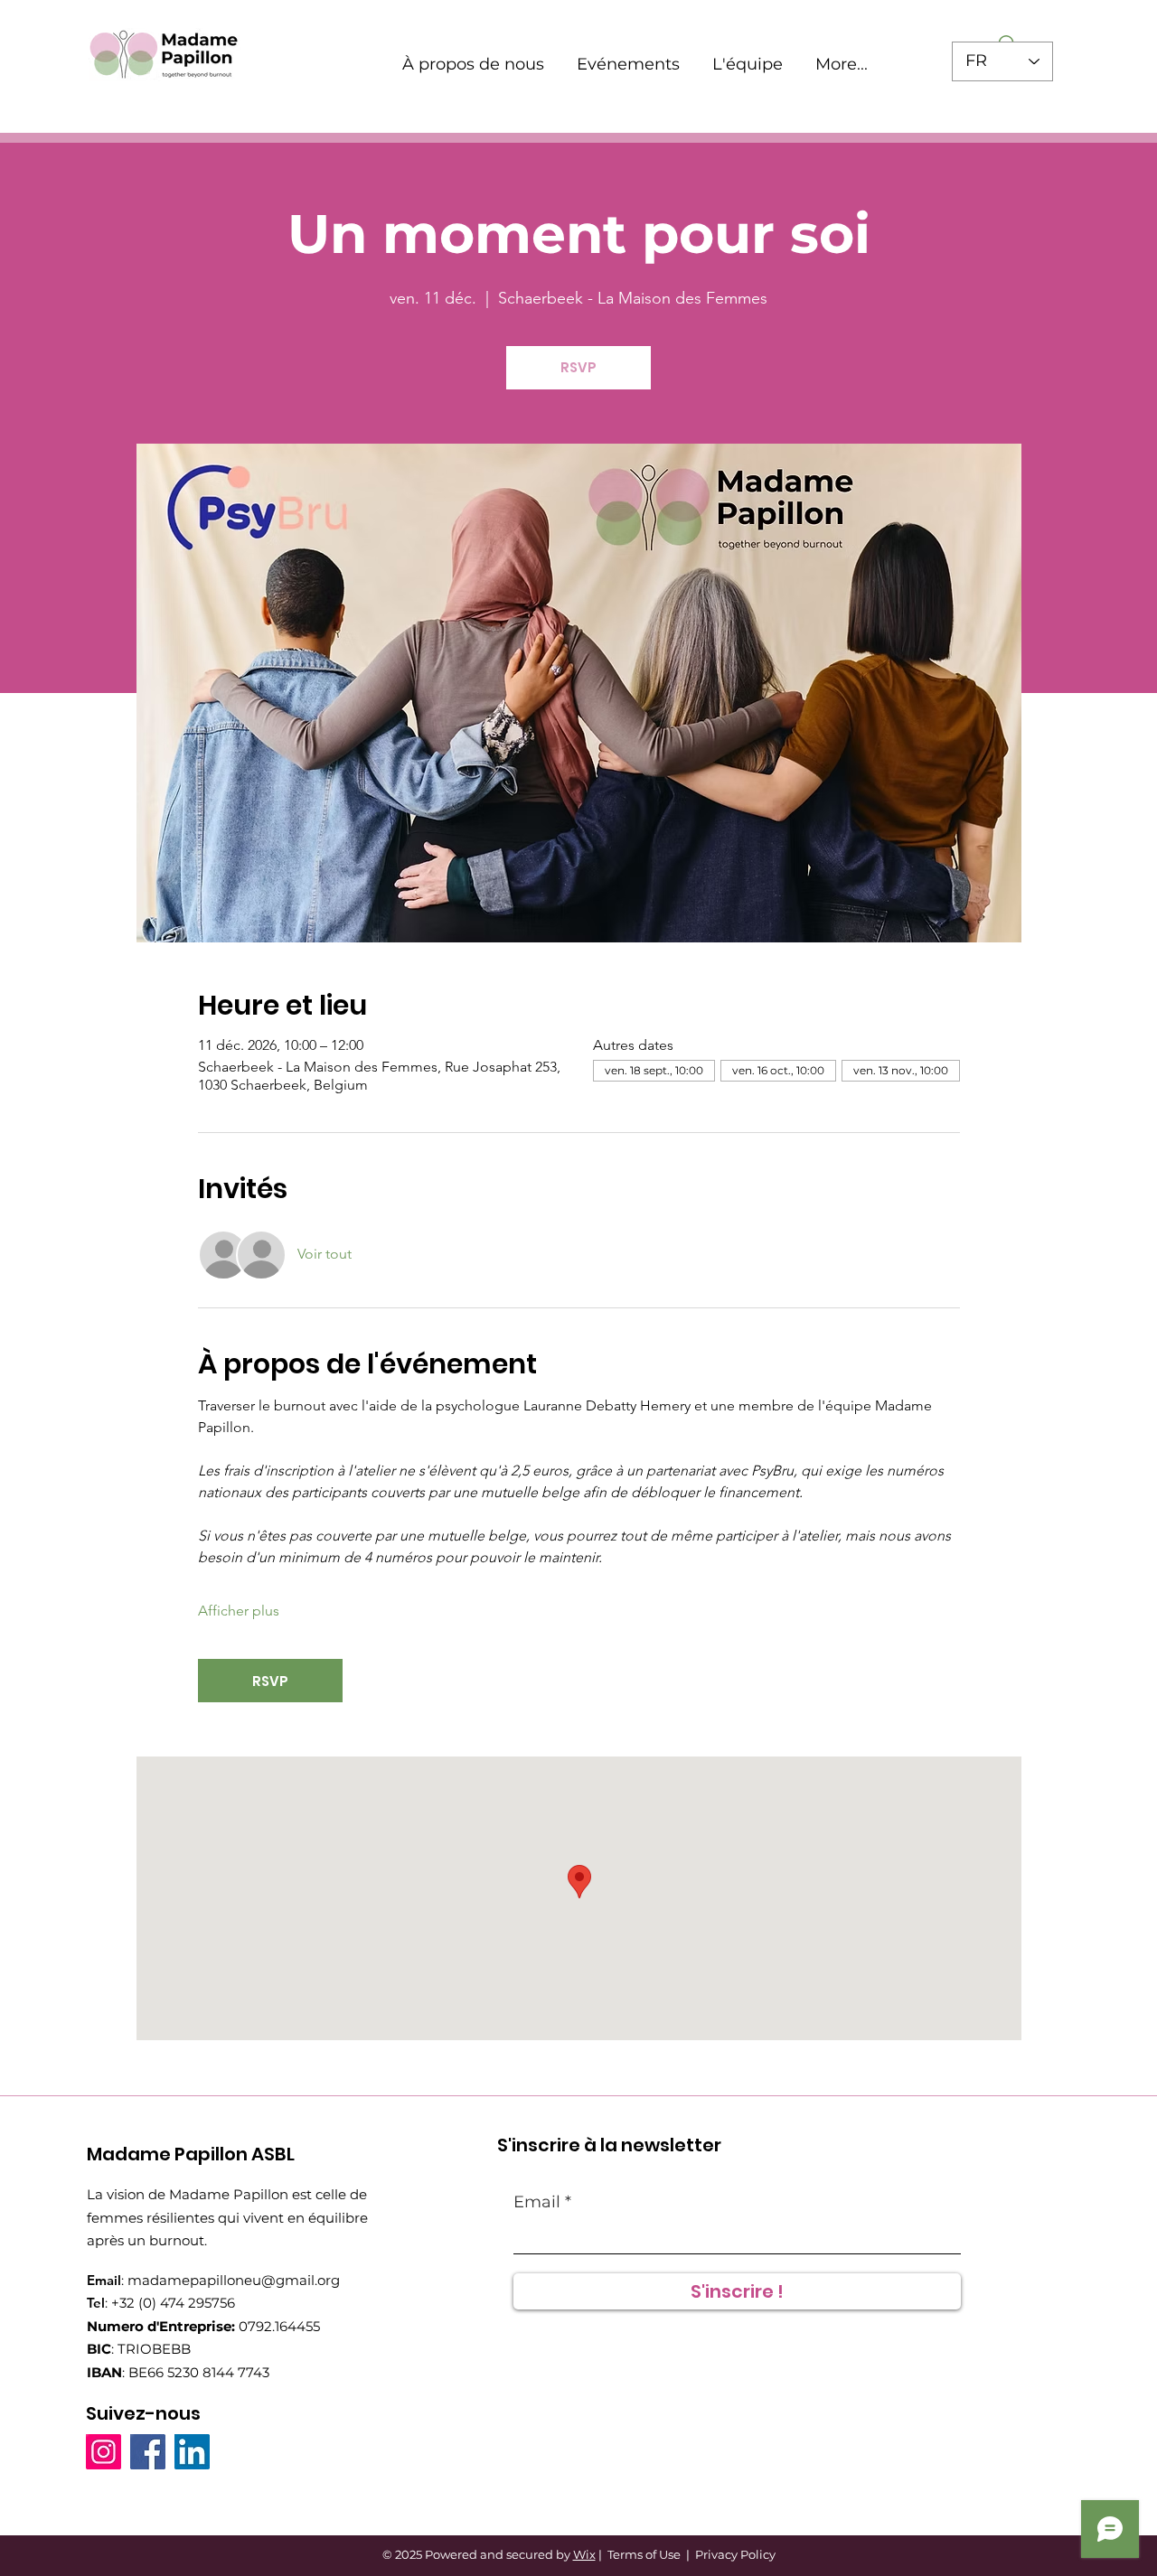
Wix (584, 2554)
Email (537, 2202)
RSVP (578, 367)
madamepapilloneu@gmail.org (234, 2280)
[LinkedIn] (192, 2452)
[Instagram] (103, 2452)
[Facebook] (148, 2452)
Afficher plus (239, 1611)
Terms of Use (644, 2554)
